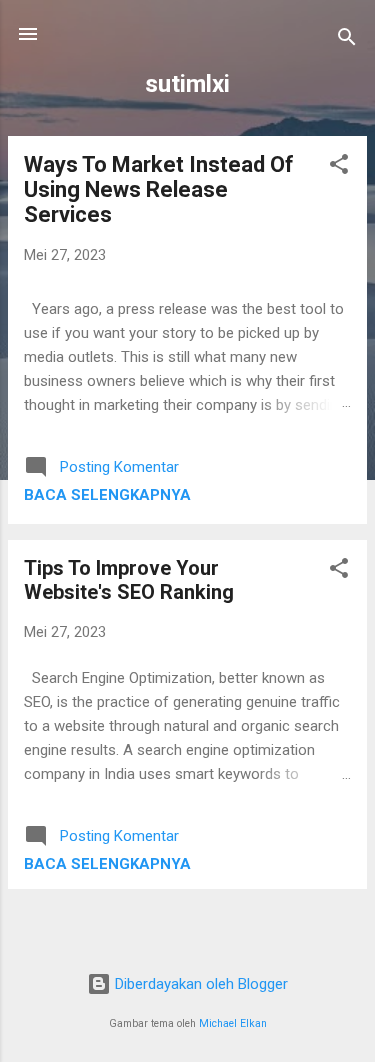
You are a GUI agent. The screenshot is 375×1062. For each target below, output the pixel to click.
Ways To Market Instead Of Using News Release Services (159, 189)
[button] (339, 167)
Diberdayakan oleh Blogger (199, 984)
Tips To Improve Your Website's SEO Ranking (129, 580)
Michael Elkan (233, 1023)
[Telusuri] (347, 40)
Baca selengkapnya (107, 495)
